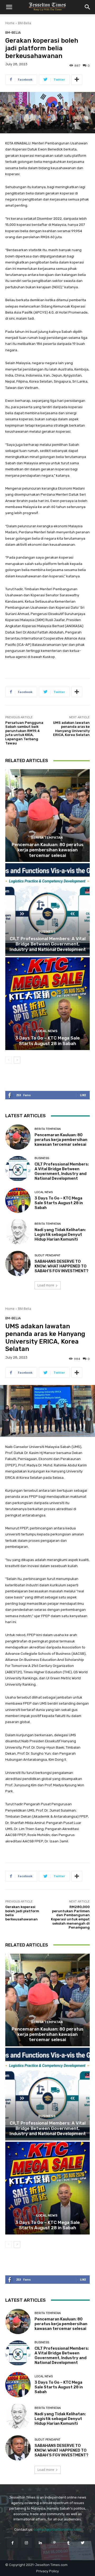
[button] (9, 7)
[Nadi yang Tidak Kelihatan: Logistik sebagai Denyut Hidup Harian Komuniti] (18, 1232)
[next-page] (17, 1060)
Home (10, 23)
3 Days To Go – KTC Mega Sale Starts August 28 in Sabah (47, 1041)
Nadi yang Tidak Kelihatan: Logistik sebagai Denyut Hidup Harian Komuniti (60, 1235)
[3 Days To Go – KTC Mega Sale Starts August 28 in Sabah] (47, 1004)
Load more (46, 1285)
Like (83, 1095)
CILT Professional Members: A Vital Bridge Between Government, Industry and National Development (48, 944)
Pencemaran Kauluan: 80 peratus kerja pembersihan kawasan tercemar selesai (47, 850)
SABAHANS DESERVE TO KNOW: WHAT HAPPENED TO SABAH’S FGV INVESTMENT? (61, 1266)
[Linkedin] (41, 2543)
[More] (77, 80)
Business (47, 932)
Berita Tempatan (47, 838)
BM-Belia (25, 23)
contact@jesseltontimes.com (57, 2529)
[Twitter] (82, 2543)
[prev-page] (9, 1060)
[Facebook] (12, 2543)
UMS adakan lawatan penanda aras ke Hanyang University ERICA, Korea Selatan (71, 729)
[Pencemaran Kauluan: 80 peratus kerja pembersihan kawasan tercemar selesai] (47, 816)
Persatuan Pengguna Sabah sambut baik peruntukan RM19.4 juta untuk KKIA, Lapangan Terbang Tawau (24, 733)
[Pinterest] (54, 2543)
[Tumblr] (68, 2543)
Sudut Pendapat (47, 1255)
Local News (47, 1031)
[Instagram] (27, 2543)
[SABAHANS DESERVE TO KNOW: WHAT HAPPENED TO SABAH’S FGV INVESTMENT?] (18, 1263)
